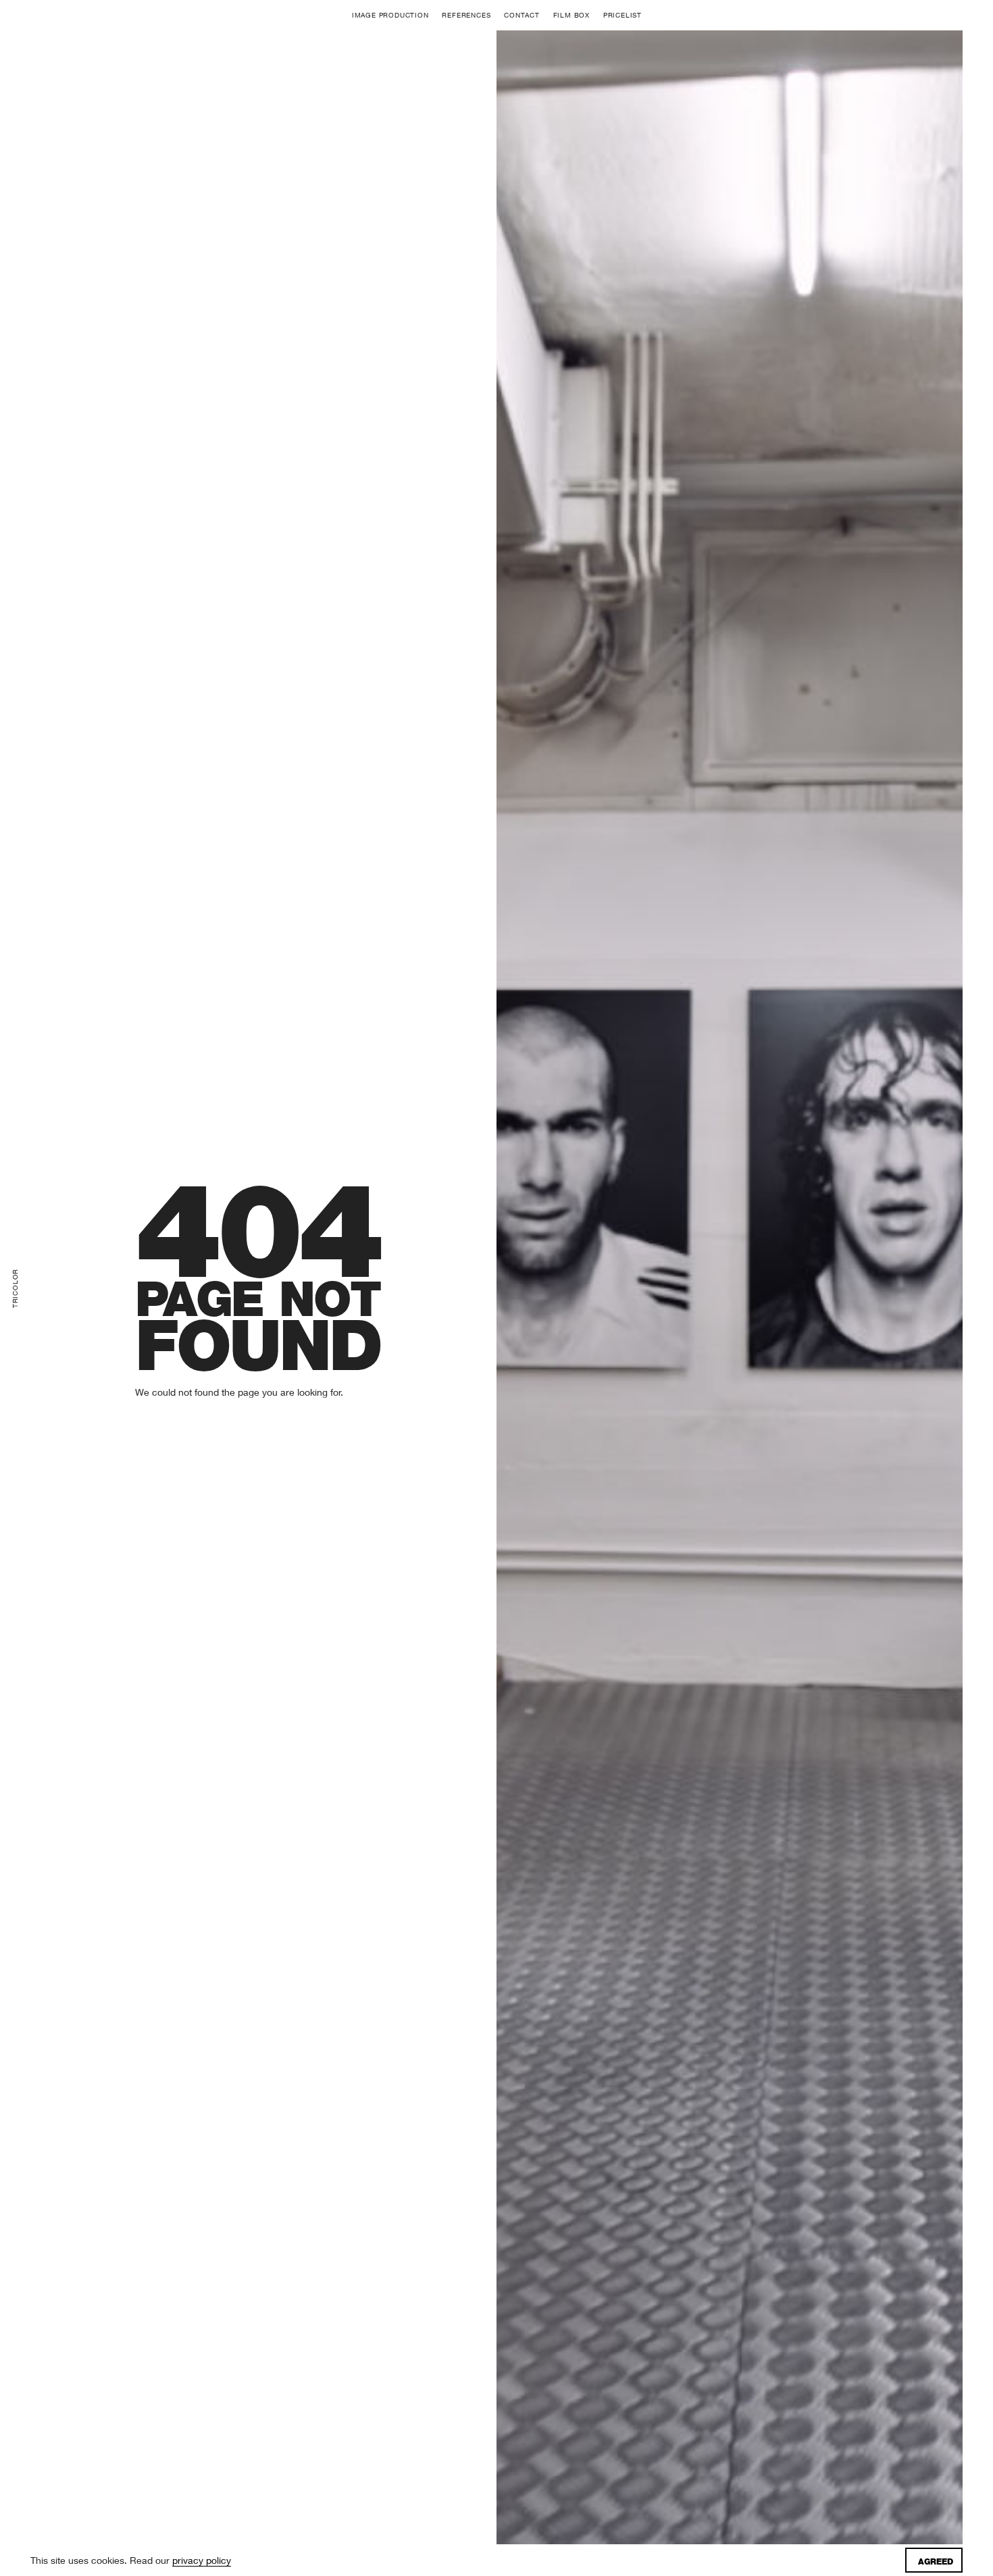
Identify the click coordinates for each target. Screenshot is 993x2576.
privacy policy (202, 2560)
